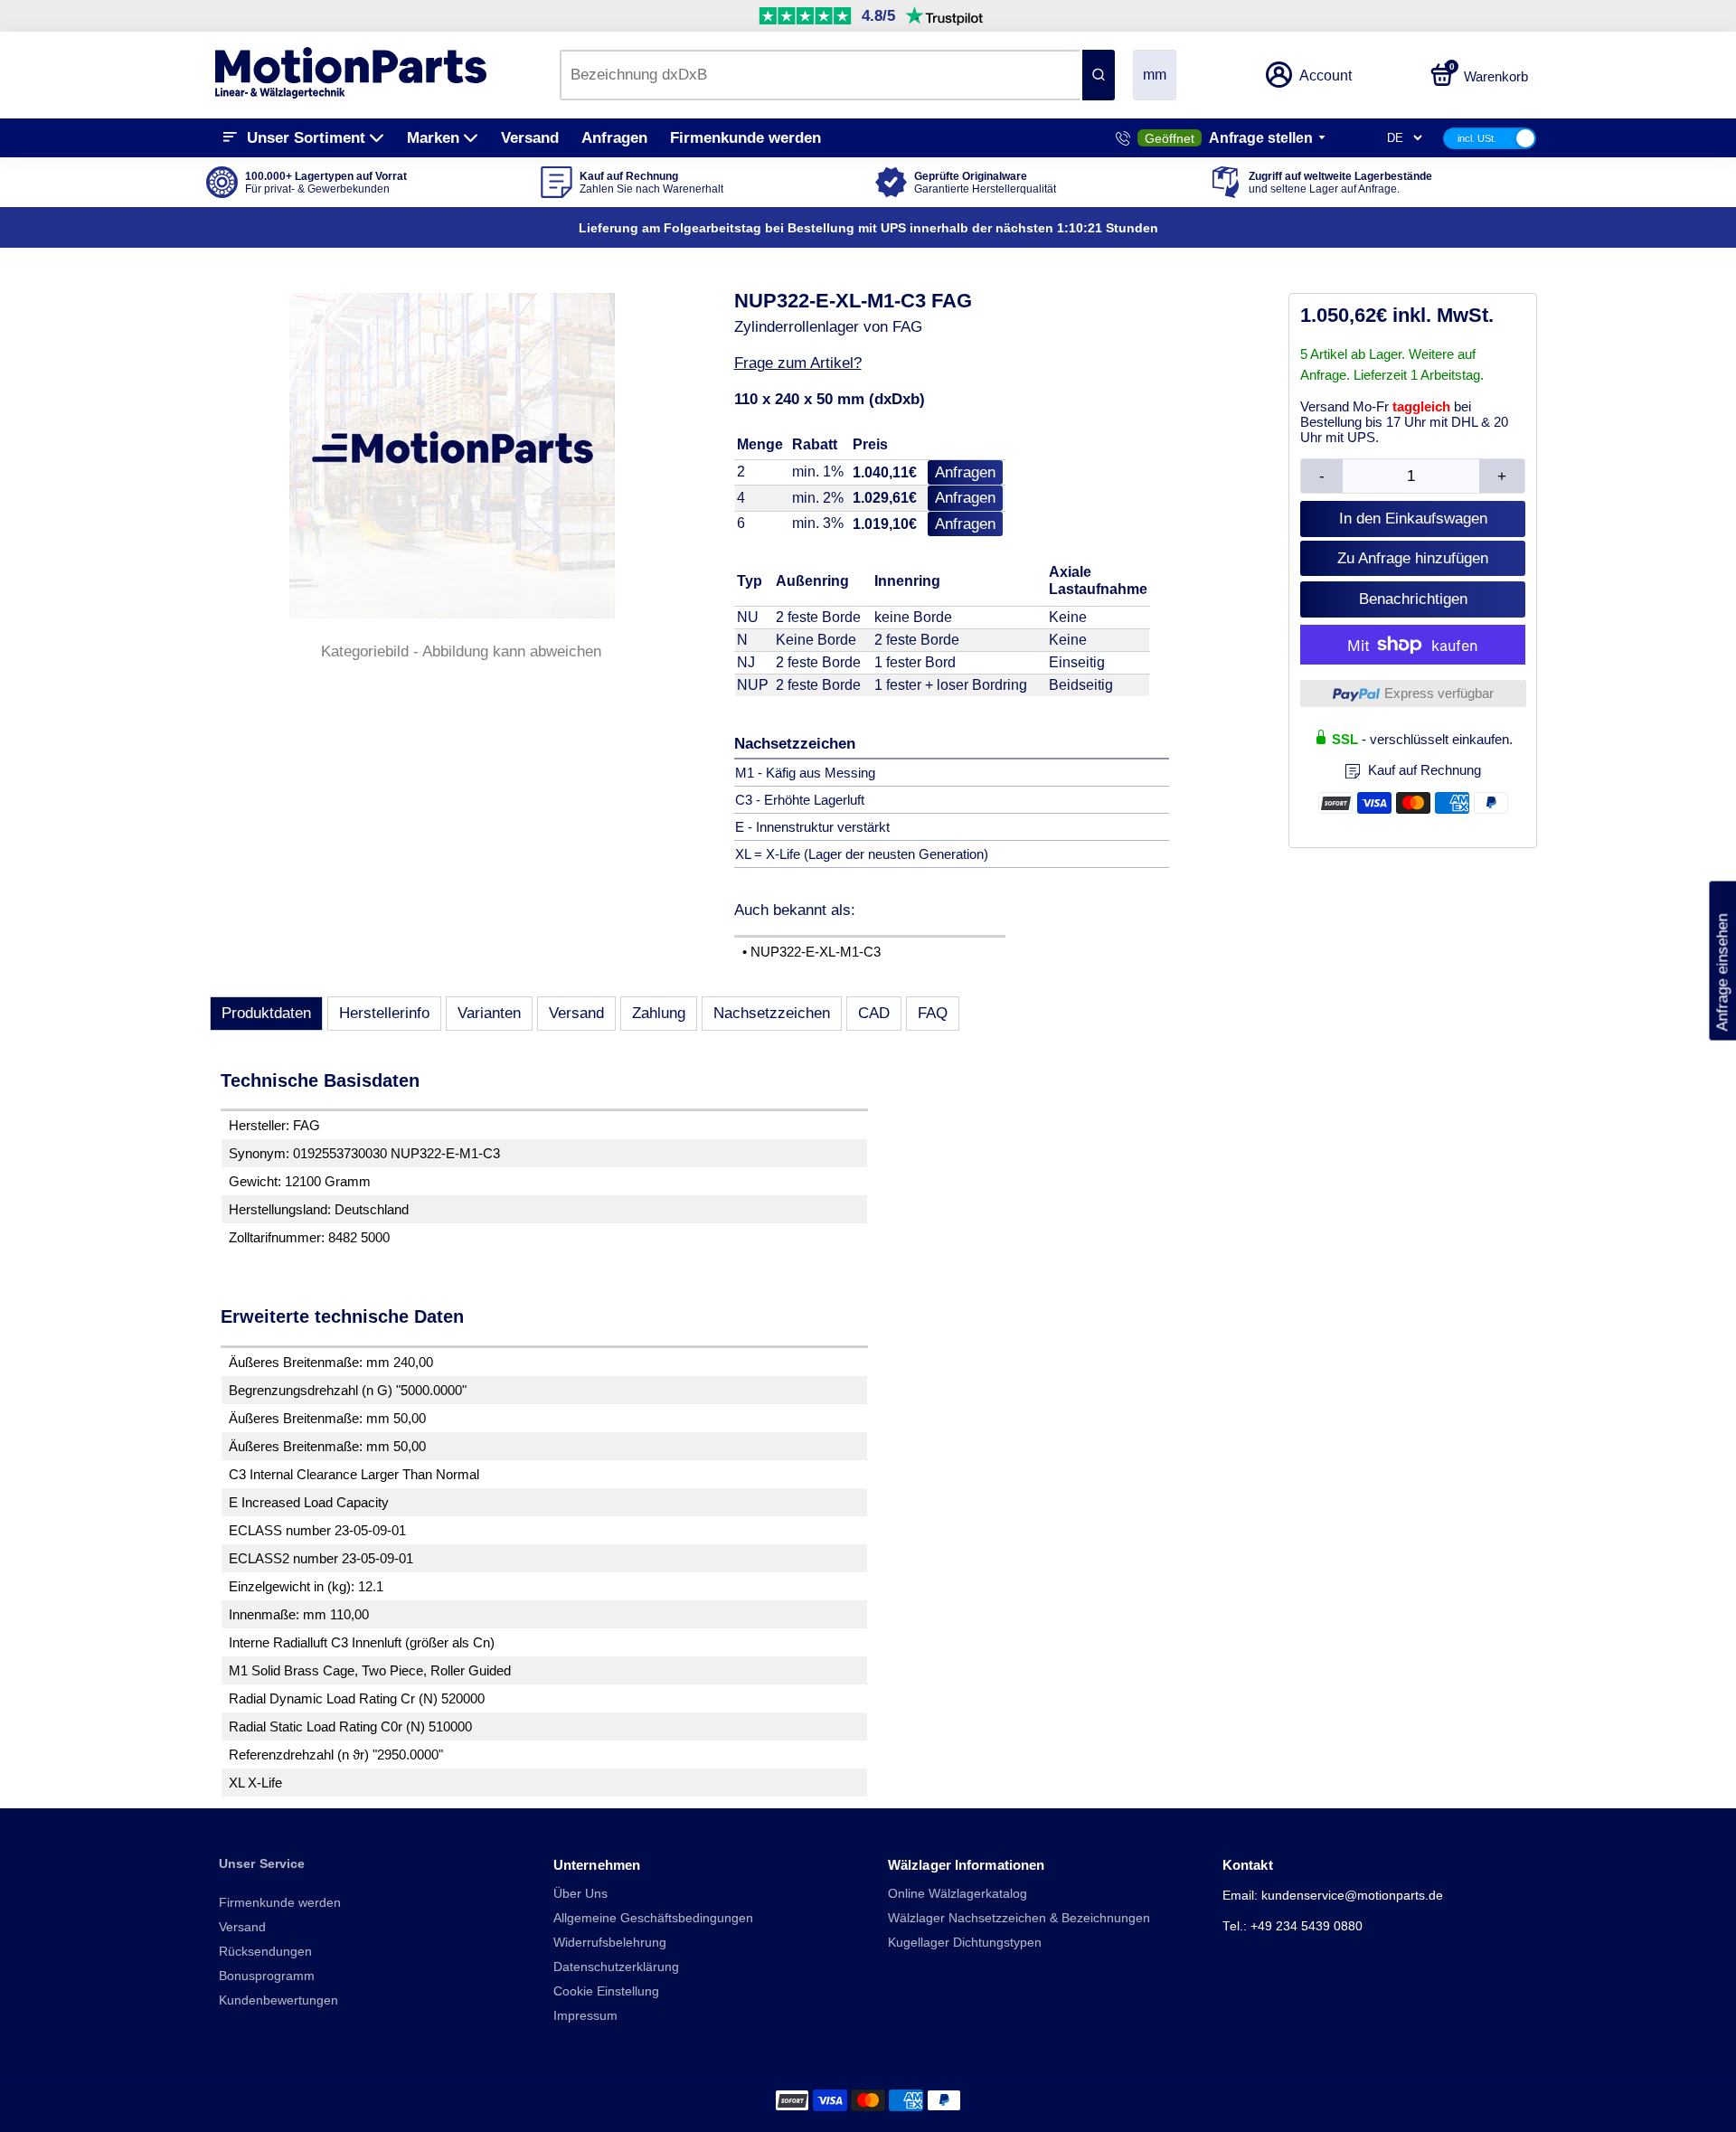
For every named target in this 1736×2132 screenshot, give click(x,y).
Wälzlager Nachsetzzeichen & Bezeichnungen (1019, 1918)
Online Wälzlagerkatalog (958, 1894)
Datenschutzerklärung (616, 1967)
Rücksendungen (265, 1952)
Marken (433, 138)
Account (1326, 75)
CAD (874, 1013)
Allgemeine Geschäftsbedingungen (653, 1918)
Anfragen (614, 138)
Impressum (585, 2016)
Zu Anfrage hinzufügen (1413, 558)
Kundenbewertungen (278, 2000)
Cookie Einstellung (606, 1991)
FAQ (933, 1013)
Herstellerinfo (384, 1013)
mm (1155, 75)
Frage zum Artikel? (798, 363)
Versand (530, 138)
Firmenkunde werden (745, 138)
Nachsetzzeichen (772, 1013)
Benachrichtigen (1413, 599)
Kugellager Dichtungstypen (965, 1943)
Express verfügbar (1439, 693)
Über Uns (580, 1894)
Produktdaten (266, 1013)
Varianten (489, 1013)
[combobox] (820, 75)
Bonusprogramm (267, 1976)
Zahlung (659, 1013)
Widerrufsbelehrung (610, 1943)
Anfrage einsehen (1722, 961)
